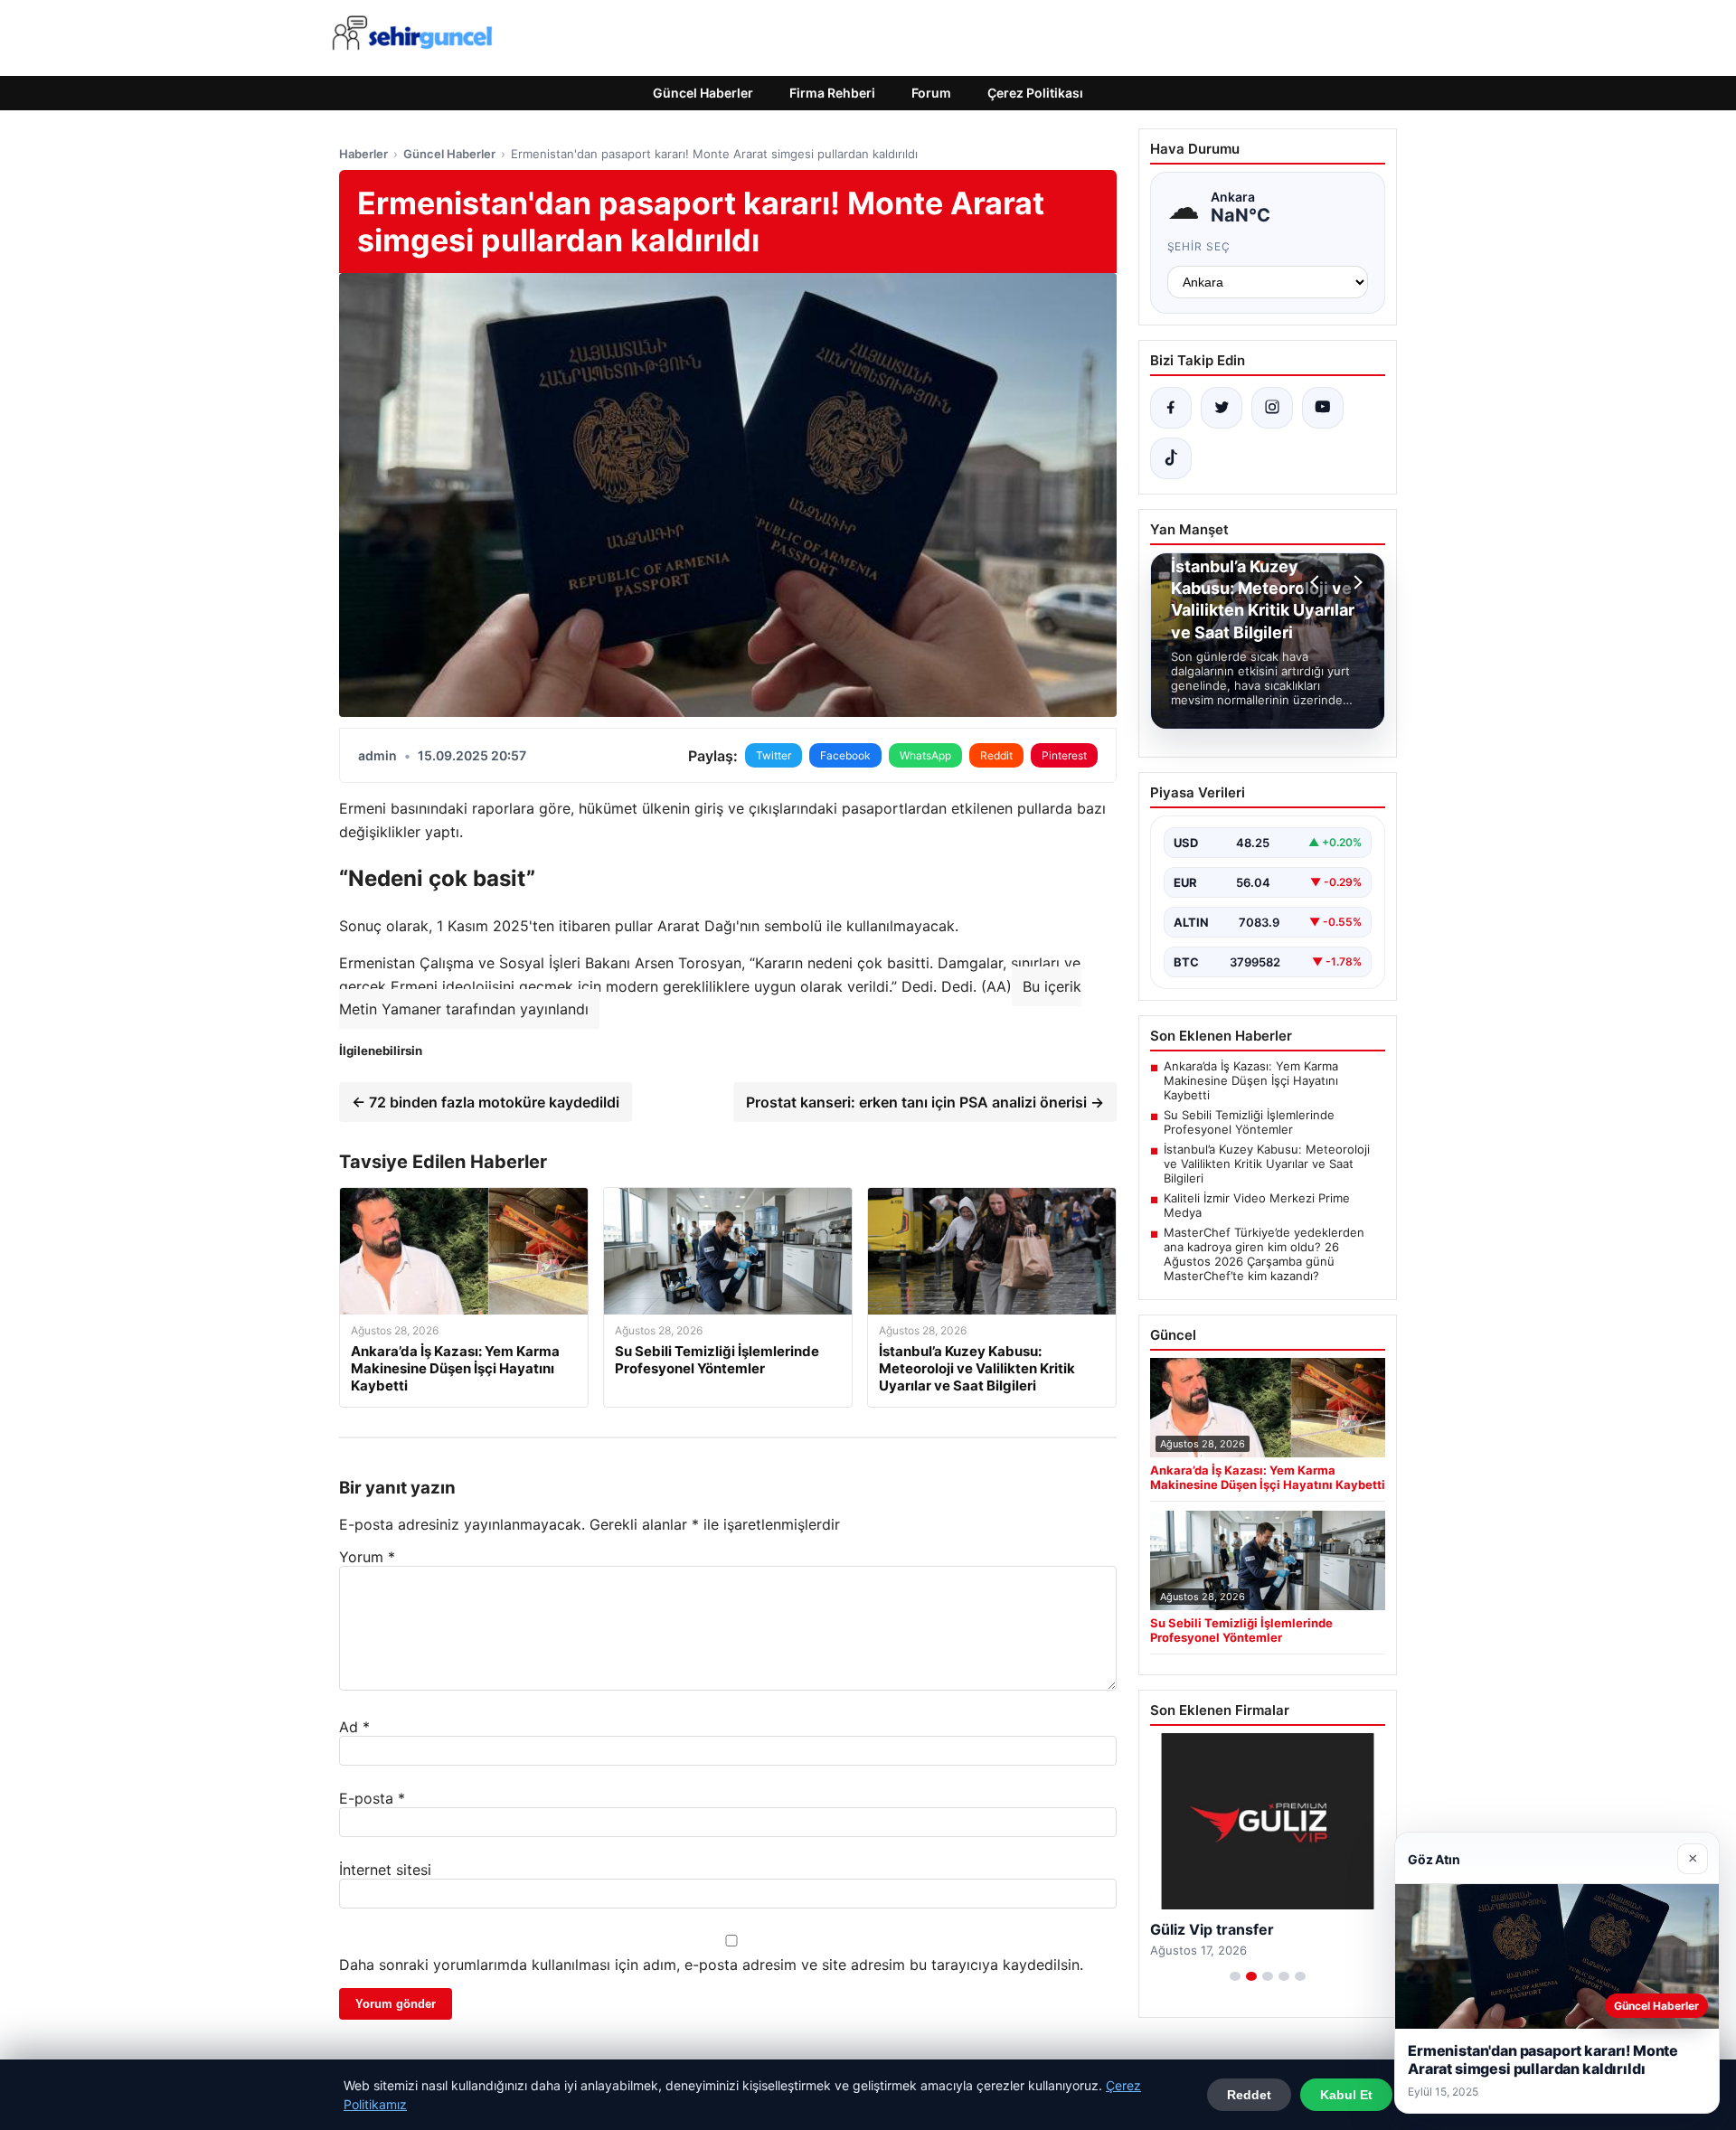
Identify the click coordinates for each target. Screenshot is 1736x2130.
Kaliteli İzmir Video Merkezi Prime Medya (1257, 1205)
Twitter (774, 755)
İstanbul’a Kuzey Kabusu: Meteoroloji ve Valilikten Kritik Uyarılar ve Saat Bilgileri (1267, 1164)
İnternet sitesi (385, 1870)
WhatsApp (925, 755)
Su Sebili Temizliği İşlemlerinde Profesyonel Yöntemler (1249, 1122)
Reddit (996, 755)
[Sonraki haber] (1355, 582)
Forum (931, 93)
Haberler (363, 154)
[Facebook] (1171, 408)
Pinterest (1064, 755)
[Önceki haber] (1317, 582)
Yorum (367, 1557)
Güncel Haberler (703, 93)
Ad (354, 1727)
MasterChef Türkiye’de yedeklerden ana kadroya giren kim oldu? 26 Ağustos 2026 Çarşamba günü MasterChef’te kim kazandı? (1264, 1254)
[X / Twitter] (1222, 408)
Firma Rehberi (832, 93)
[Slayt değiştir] (1235, 1976)
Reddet (1249, 2095)
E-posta (372, 1798)
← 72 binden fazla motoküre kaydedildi (486, 1102)
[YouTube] (1323, 408)
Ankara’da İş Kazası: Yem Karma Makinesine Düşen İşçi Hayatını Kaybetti (1251, 1080)
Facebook (845, 755)
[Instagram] (1272, 408)
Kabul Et (1346, 2095)
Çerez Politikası (1035, 93)
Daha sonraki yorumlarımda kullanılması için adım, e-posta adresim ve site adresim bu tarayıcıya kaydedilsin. (711, 1965)
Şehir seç (1199, 246)
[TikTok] (1171, 458)
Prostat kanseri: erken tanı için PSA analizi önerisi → (925, 1102)
